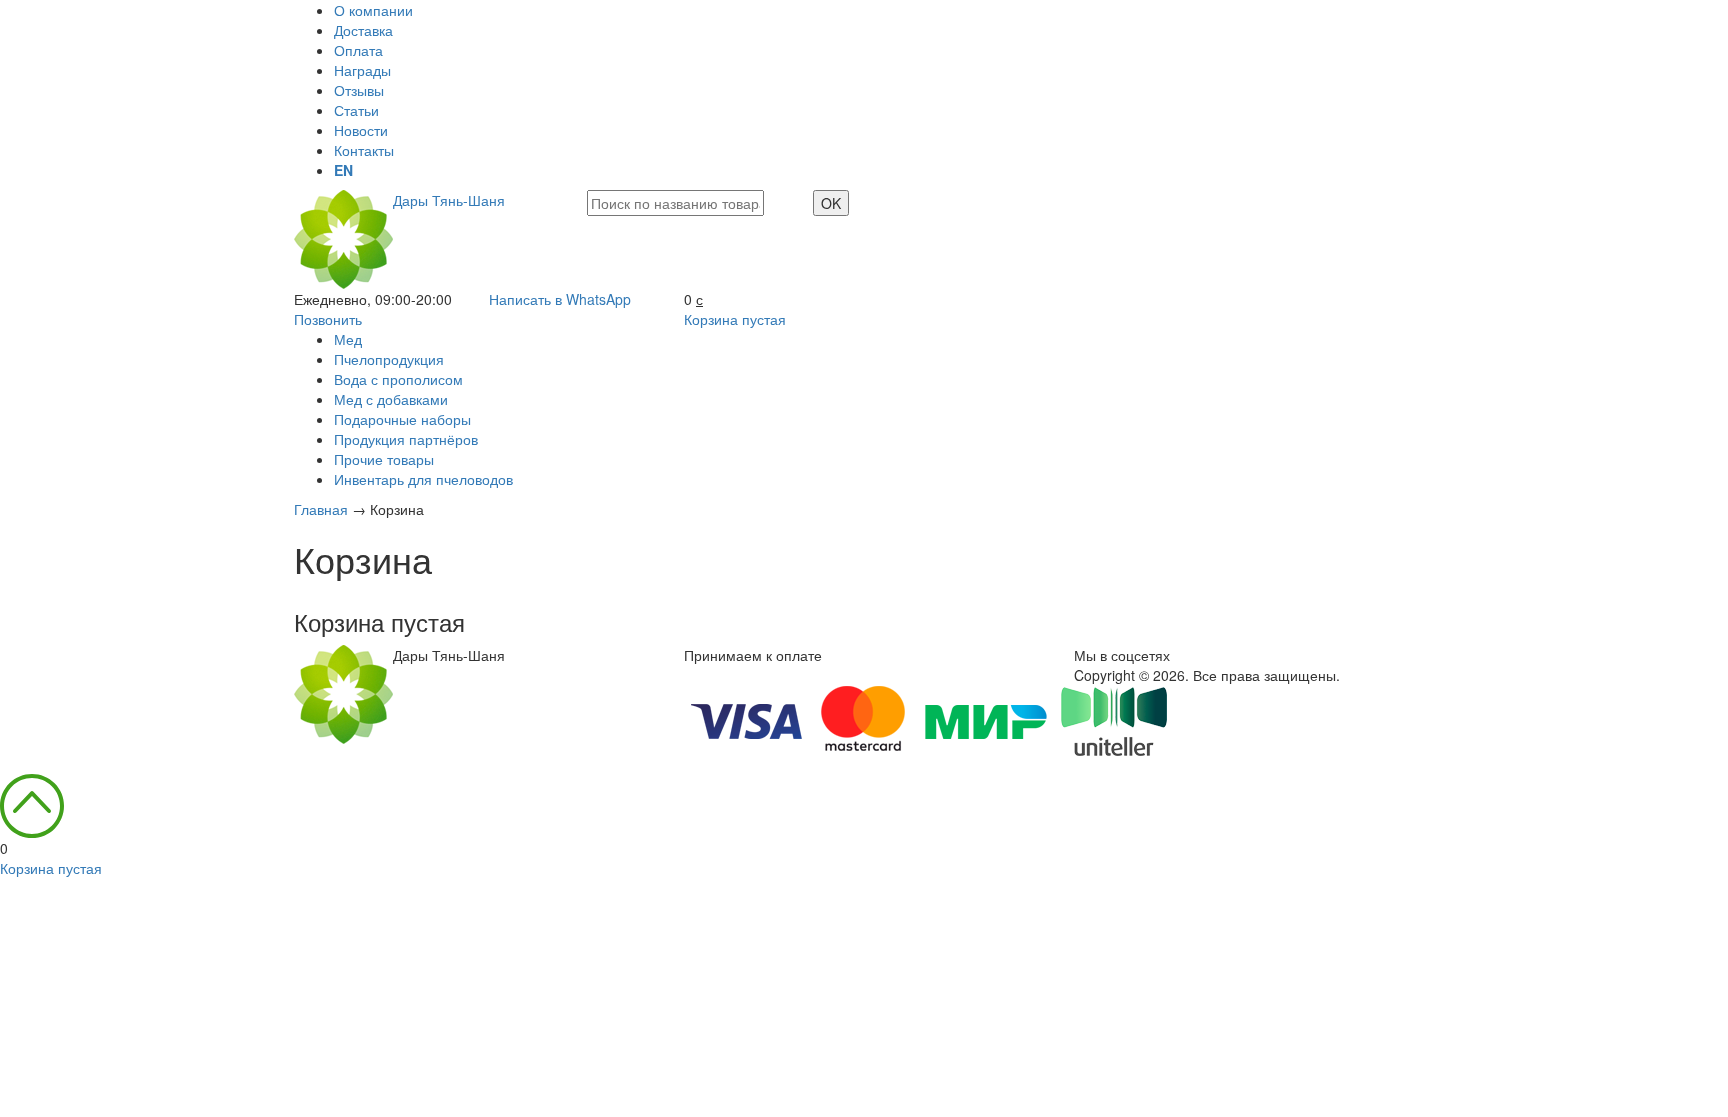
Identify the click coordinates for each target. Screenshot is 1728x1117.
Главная (321, 509)
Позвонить (328, 319)
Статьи (356, 110)
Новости (361, 130)
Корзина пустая (735, 319)
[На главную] (343, 692)
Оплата (358, 50)
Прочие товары (384, 459)
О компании (373, 10)
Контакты (364, 150)
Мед (348, 339)
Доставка (363, 30)
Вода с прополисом (398, 379)
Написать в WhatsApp (560, 299)
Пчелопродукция (389, 359)
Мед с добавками (391, 399)
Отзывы (359, 90)
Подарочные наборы (402, 419)
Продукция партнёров (406, 439)
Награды (362, 70)
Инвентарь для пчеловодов (423, 479)
